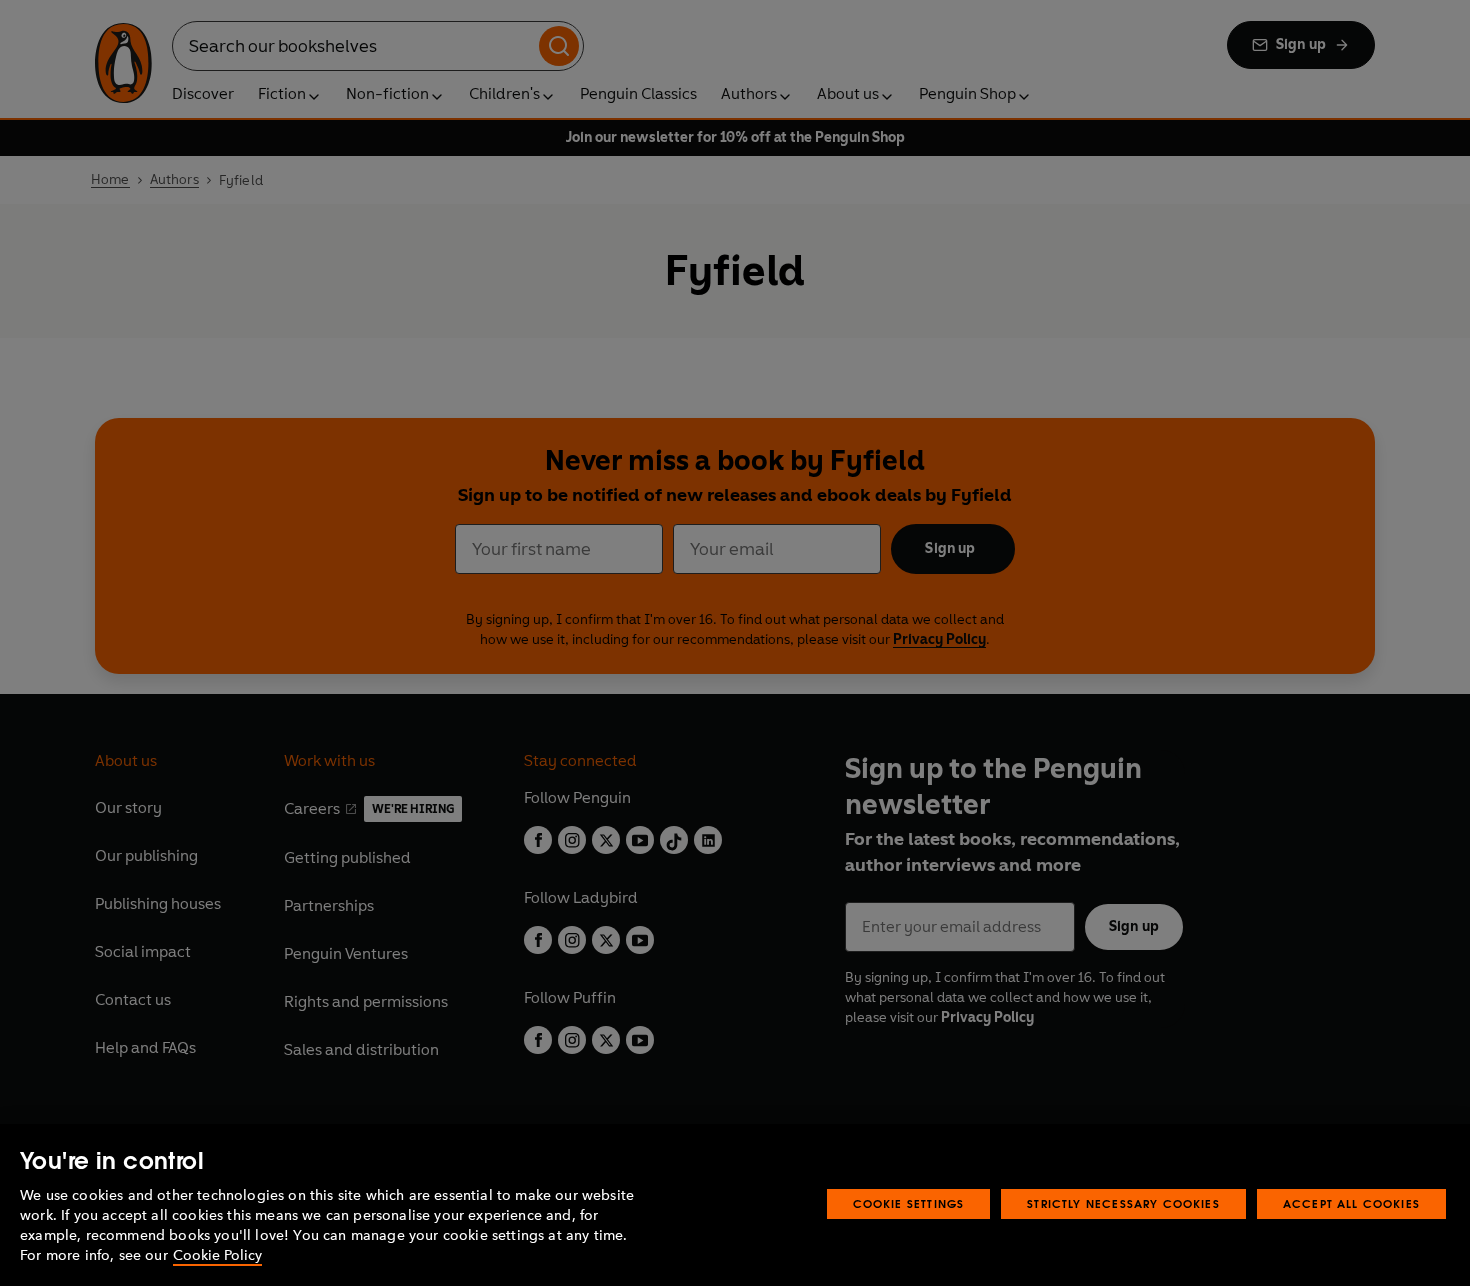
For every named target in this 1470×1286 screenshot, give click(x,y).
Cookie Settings (909, 1203)
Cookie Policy (217, 1255)
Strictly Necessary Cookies (1123, 1203)
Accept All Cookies (1351, 1203)
